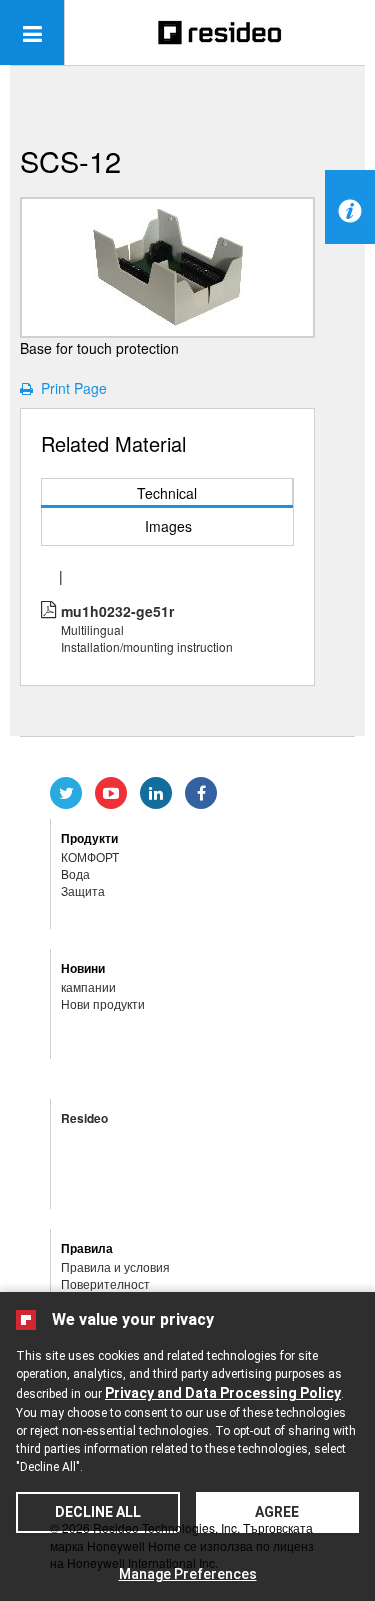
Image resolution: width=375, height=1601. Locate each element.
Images (168, 526)
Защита (83, 890)
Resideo (84, 1118)
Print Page (70, 388)
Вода (75, 873)
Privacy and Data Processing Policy (223, 1393)
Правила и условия (115, 1266)
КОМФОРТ (90, 856)
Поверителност (105, 1283)
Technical (167, 493)
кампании (88, 986)
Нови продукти (103, 1003)
